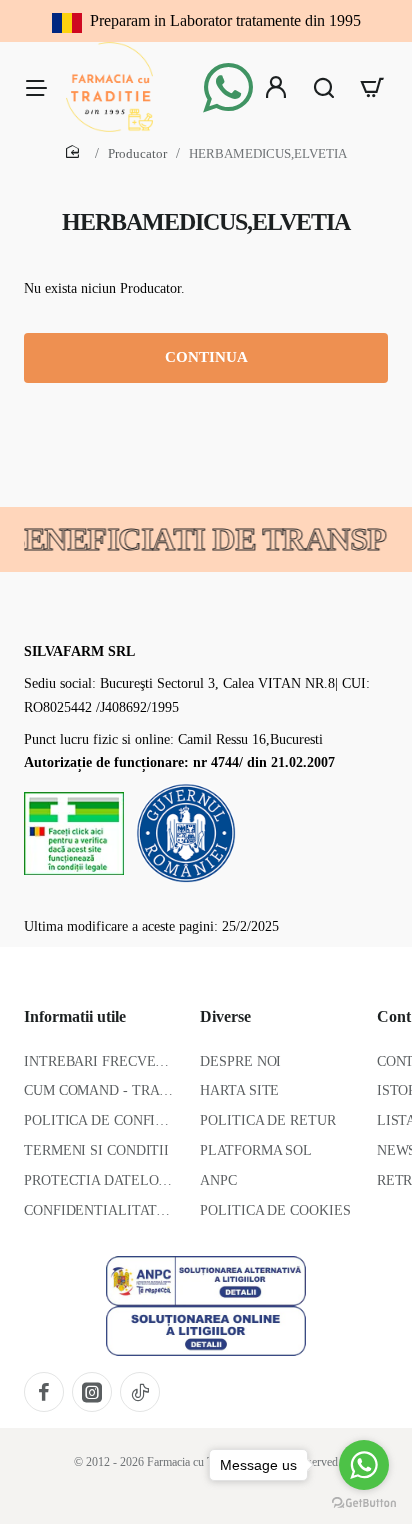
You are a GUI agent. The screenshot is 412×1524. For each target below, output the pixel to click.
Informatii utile (75, 1016)
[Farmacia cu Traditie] (36, 87)
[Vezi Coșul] (372, 87)
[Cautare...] (324, 87)
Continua (206, 357)
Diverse (225, 1016)
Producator (137, 153)
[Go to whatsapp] (364, 1465)
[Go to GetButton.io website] (364, 1503)
